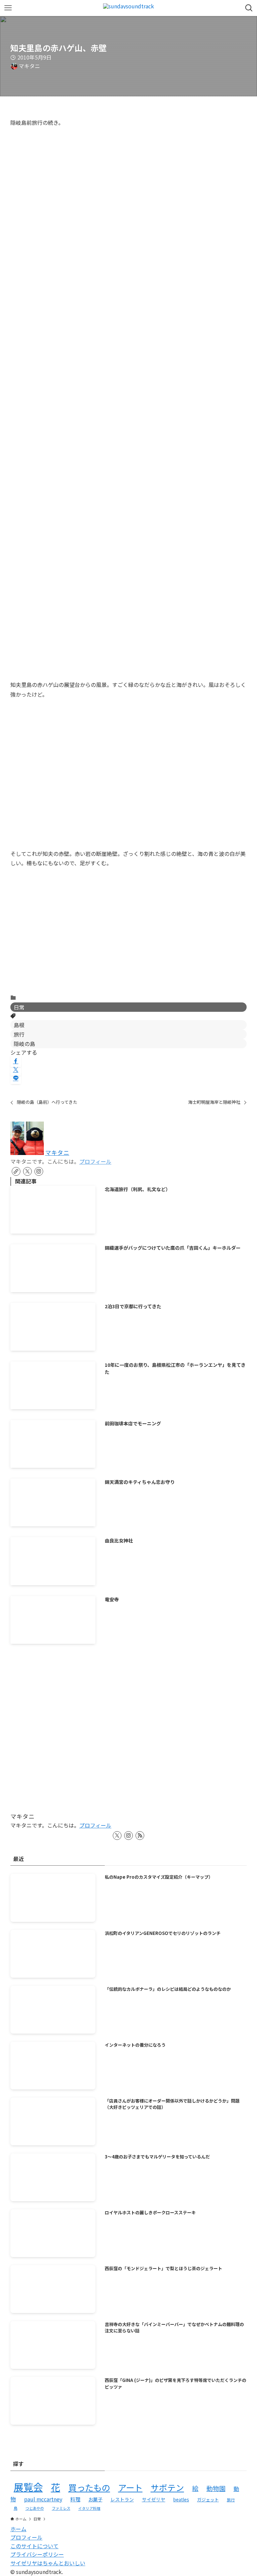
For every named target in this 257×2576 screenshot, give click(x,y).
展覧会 (28, 2487)
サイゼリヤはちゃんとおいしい (48, 2563)
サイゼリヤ (154, 2499)
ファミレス (61, 2508)
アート (130, 2487)
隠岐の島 (24, 1044)
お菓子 (95, 2499)
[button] (16, 1061)
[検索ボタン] (249, 8)
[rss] (140, 1836)
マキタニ (57, 1152)
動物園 (216, 2488)
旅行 (19, 1034)
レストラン (122, 2499)
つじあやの (35, 2508)
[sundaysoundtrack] (128, 8)
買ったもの (89, 2487)
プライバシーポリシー (37, 2554)
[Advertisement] (129, 936)
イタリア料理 (89, 2508)
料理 (75, 2499)
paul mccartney (43, 2499)
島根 (19, 1025)
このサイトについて (34, 2546)
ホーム (18, 2529)
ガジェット (208, 2500)
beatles (181, 2499)
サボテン (167, 2487)
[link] (16, 1171)
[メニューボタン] (8, 8)
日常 (19, 1007)
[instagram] (39, 1171)
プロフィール (95, 1161)
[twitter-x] (27, 1171)
